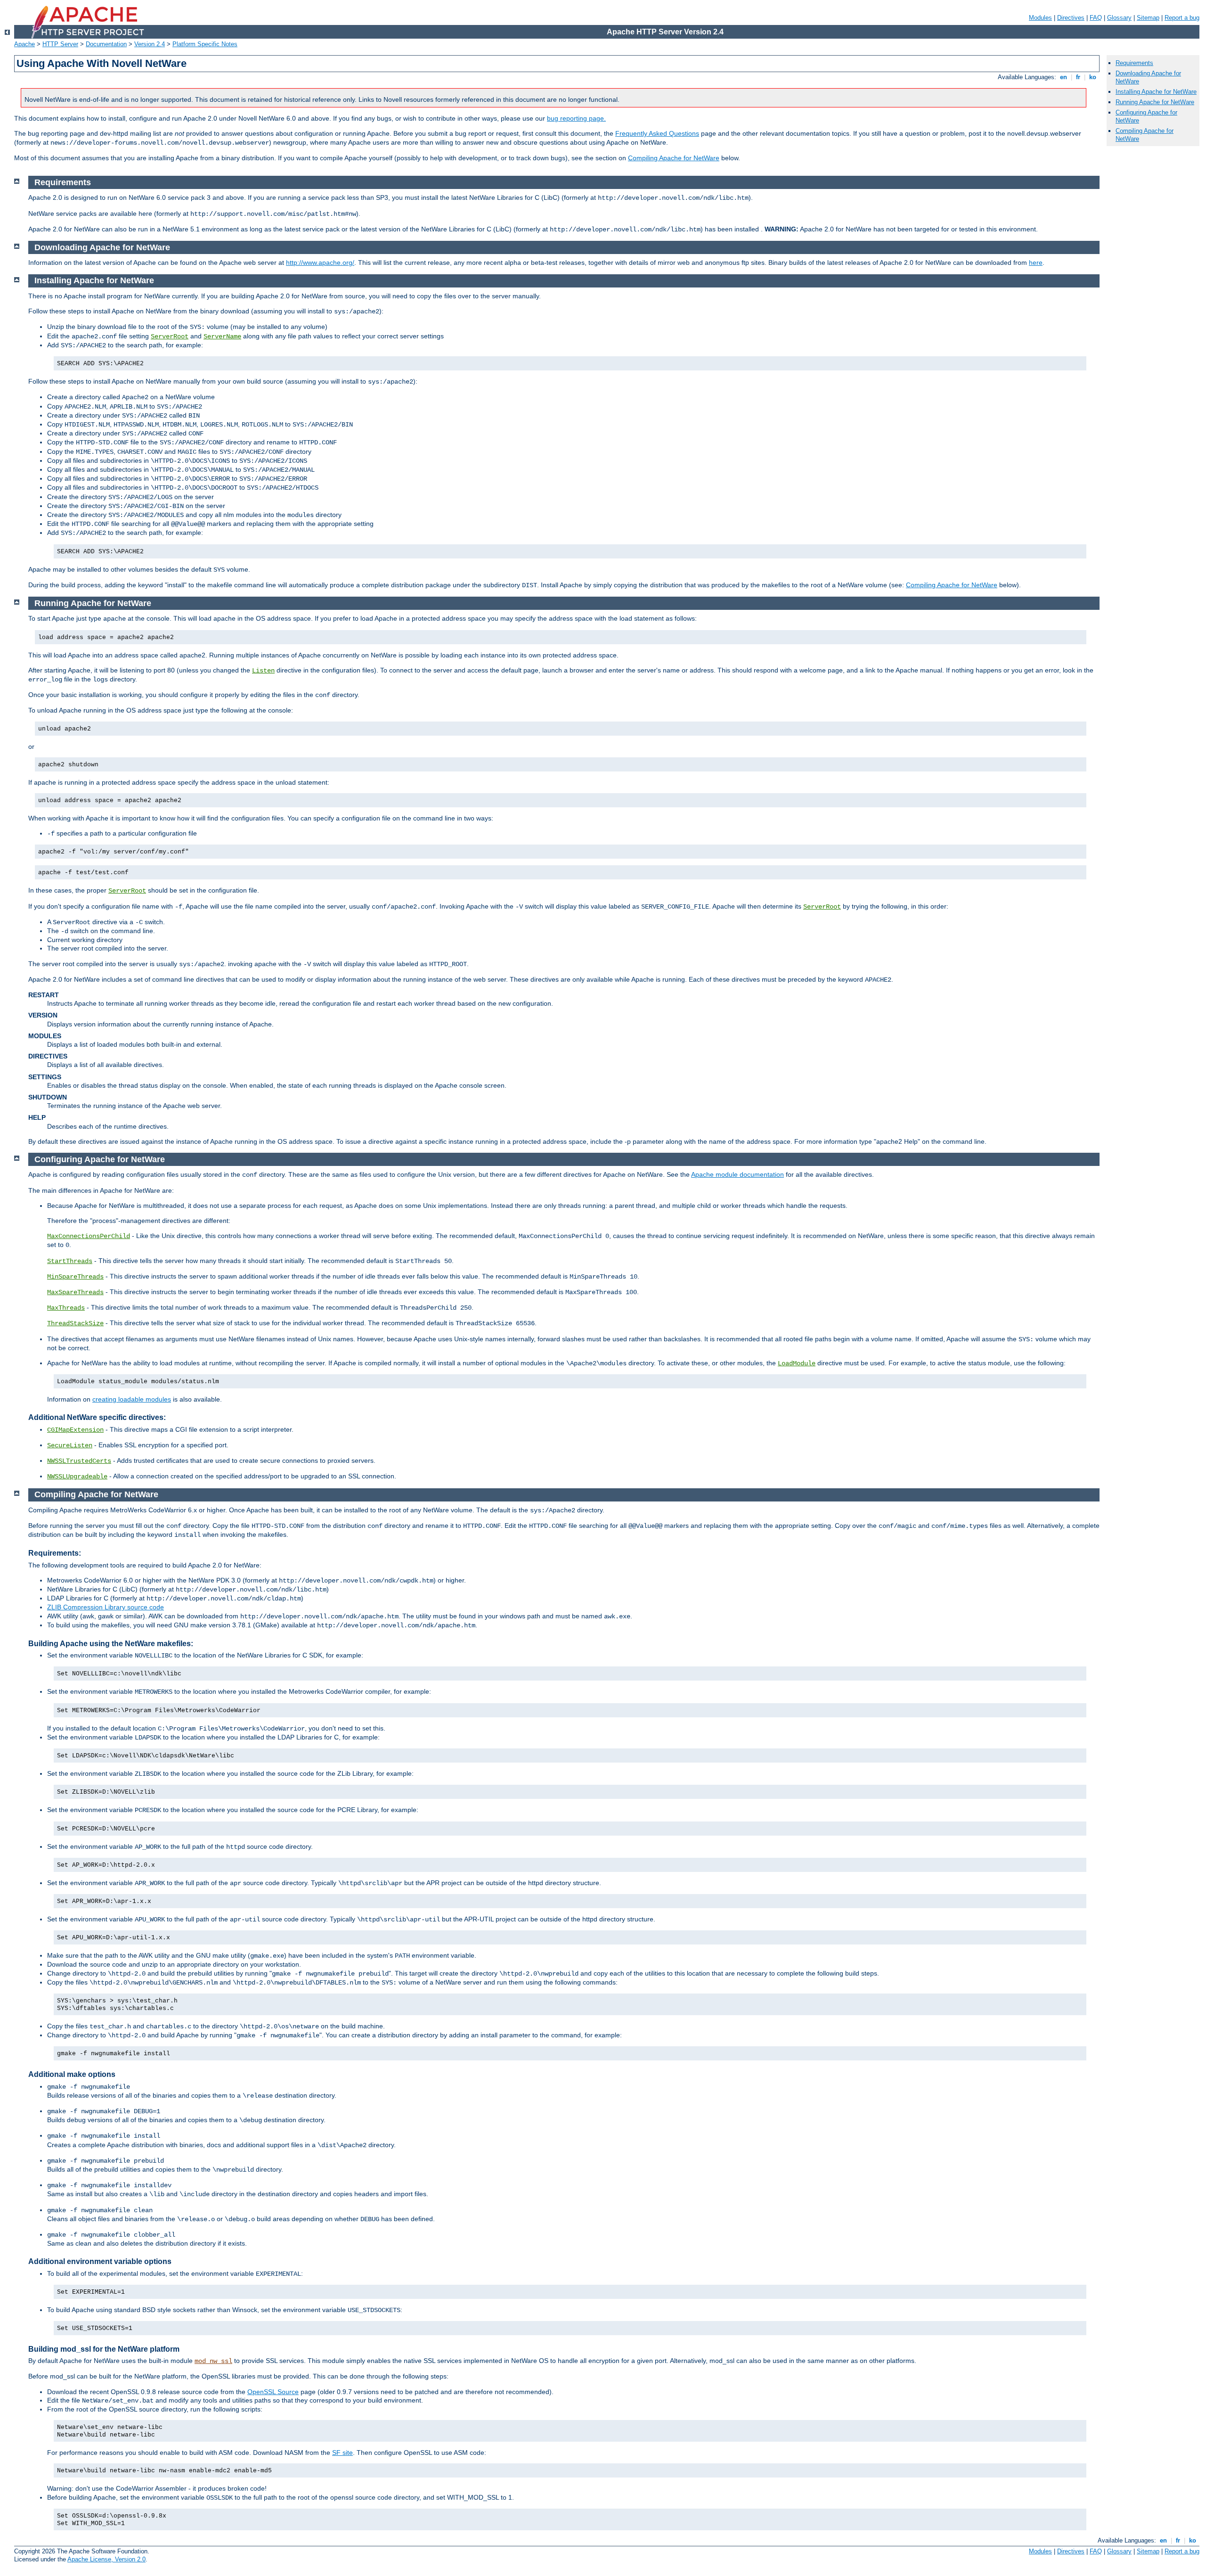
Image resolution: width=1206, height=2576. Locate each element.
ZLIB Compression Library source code (106, 1607)
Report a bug (1182, 18)
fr (1078, 77)
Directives (1071, 18)
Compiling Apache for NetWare (674, 158)
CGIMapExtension (75, 1430)
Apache (24, 44)
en (1063, 77)
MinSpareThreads (75, 1277)
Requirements (1134, 63)
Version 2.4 (150, 44)
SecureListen (70, 1445)
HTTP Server (60, 44)
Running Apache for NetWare (1155, 102)
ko (1093, 77)
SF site (342, 2453)
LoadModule (797, 1363)
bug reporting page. (576, 118)
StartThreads (70, 1261)
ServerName (222, 336)
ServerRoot (170, 336)
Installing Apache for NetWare (1156, 92)
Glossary (1119, 18)
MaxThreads (66, 1308)
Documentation (106, 44)
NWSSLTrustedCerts (79, 1461)
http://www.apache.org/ (320, 263)
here (1036, 263)
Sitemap (1148, 18)
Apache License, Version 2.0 (106, 2559)
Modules (1040, 18)
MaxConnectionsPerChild (89, 1236)
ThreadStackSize (75, 1323)
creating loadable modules (132, 1399)
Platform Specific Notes (205, 44)
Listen (263, 671)
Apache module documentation (737, 1174)
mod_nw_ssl (213, 2361)
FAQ (1096, 18)
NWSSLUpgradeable (77, 1477)
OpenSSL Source (273, 2392)
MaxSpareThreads (75, 1292)
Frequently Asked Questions (657, 133)
